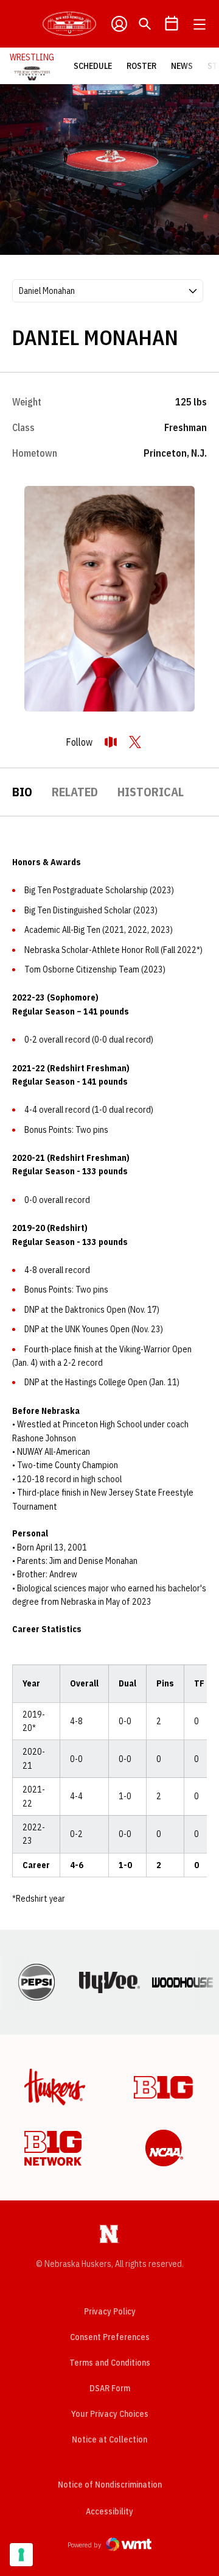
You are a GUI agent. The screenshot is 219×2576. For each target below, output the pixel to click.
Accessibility (109, 2511)
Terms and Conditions (110, 2363)
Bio (22, 792)
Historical (151, 792)
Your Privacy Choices (110, 2414)
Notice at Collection (109, 2439)
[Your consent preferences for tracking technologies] (21, 2555)
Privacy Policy (110, 2311)
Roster (141, 66)
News (182, 66)
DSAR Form (110, 2388)
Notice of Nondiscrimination (110, 2485)
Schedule (93, 66)
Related (75, 792)
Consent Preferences (110, 2337)
